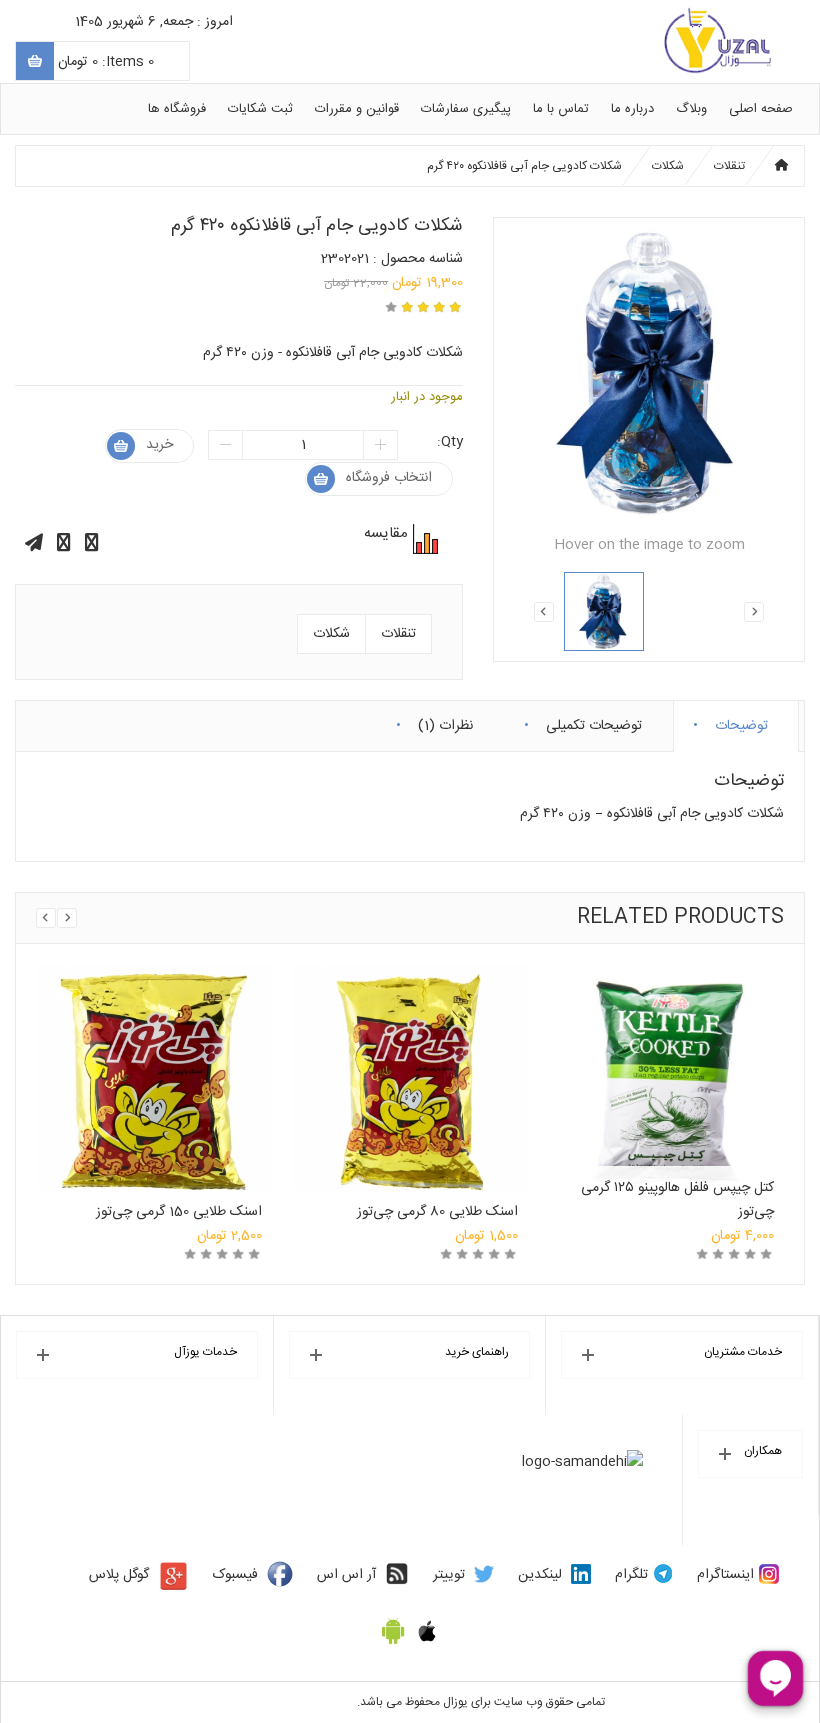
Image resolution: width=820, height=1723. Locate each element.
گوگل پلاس (119, 1575)
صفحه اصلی (761, 109)
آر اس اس (346, 1575)
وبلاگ (691, 109)
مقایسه (423, 539)
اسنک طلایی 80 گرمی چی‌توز (437, 1212)
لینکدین (540, 1575)
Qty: (450, 442)
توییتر (449, 1575)
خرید (159, 445)
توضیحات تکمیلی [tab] (594, 721)
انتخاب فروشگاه (389, 478)
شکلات (668, 166)
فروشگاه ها (177, 109)
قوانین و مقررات (357, 109)
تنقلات (729, 166)
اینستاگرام (725, 1575)
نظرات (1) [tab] (445, 721)
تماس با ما (561, 109)
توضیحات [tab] (741, 721)
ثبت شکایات (260, 109)
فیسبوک (235, 1575)
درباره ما (632, 109)
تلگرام (631, 1575)
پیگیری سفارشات (466, 109)
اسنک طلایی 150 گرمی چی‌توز (179, 1212)
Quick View (154, 1055)
